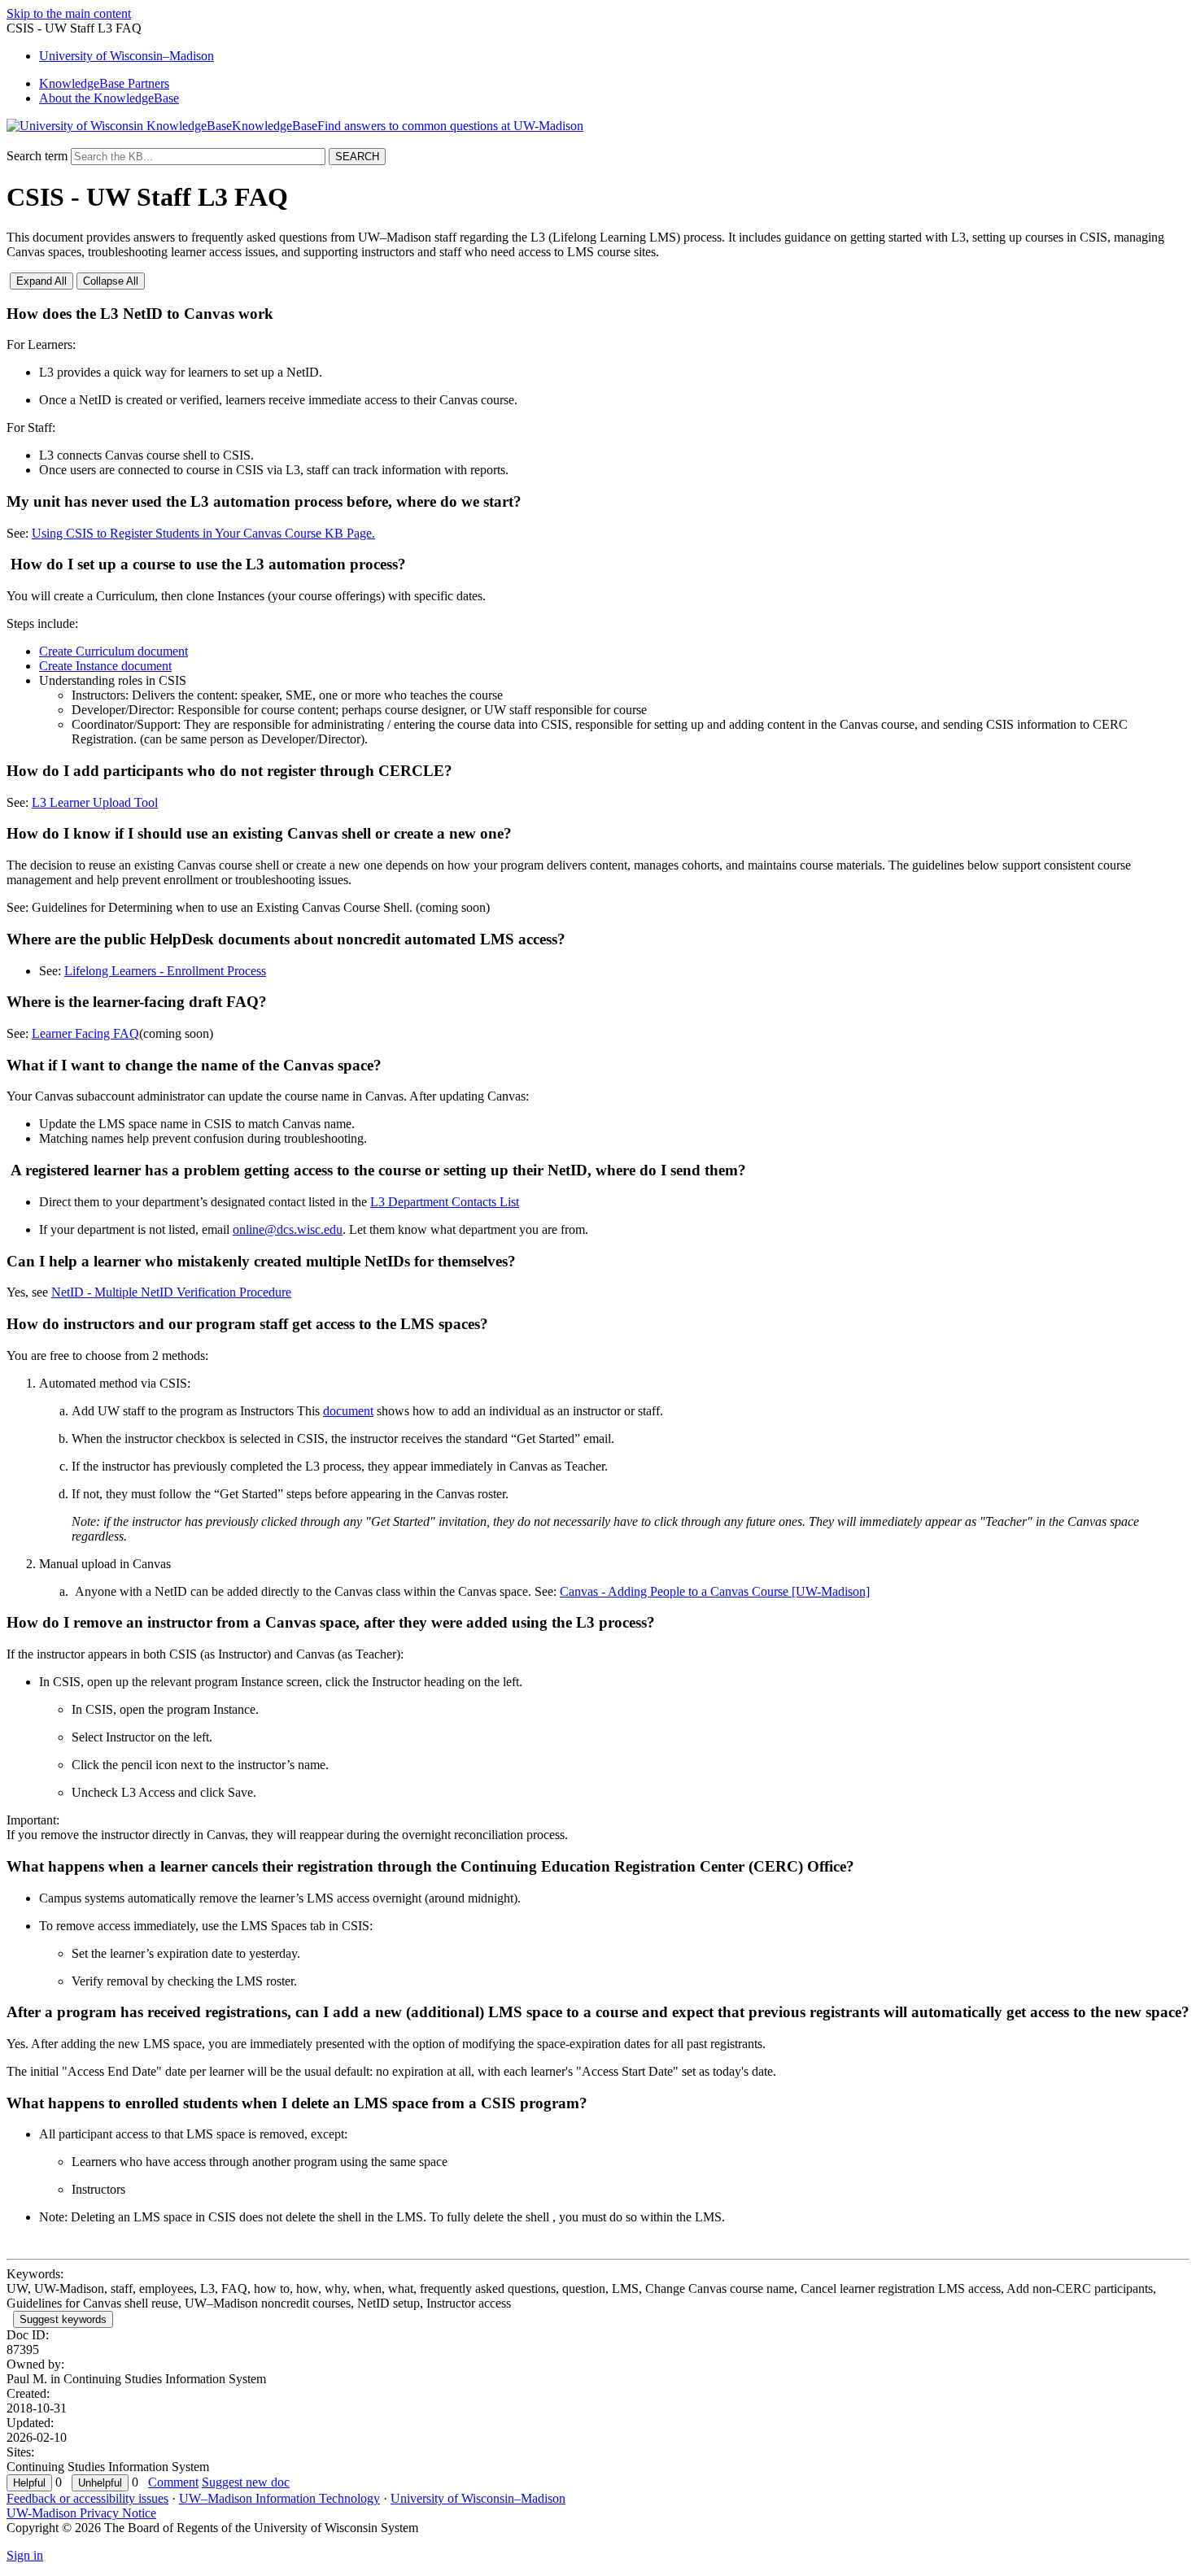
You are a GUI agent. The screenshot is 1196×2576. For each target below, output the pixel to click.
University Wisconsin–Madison (127, 56)
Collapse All (111, 281)
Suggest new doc (246, 2482)
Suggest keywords (63, 2319)
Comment (173, 2482)
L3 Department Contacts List (445, 1202)
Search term (37, 156)
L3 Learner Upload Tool (95, 802)
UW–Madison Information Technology (279, 2498)
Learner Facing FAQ (85, 1033)
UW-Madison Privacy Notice (81, 2513)
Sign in (25, 2555)
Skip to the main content (69, 13)
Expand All (41, 281)
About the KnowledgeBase (109, 98)
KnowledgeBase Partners (104, 83)
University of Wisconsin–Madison (478, 2498)
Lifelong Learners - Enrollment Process (165, 971)
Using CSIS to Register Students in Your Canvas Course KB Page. (203, 533)
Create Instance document (105, 666)
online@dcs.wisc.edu (288, 1229)
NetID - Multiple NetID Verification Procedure (171, 1292)
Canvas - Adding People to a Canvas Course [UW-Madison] (715, 1591)
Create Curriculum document (113, 651)
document (348, 1411)
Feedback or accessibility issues (87, 2498)
